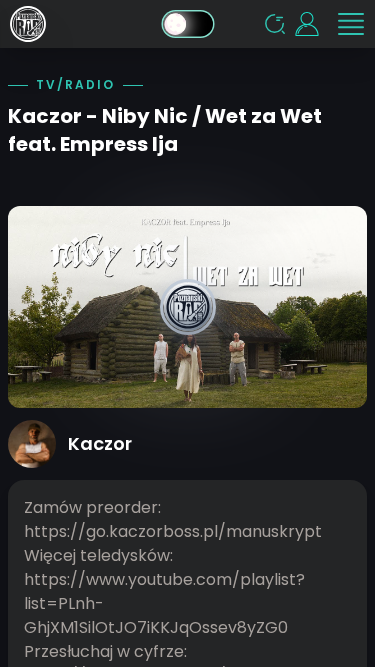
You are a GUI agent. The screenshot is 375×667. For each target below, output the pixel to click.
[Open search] (275, 24)
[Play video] (187, 307)
